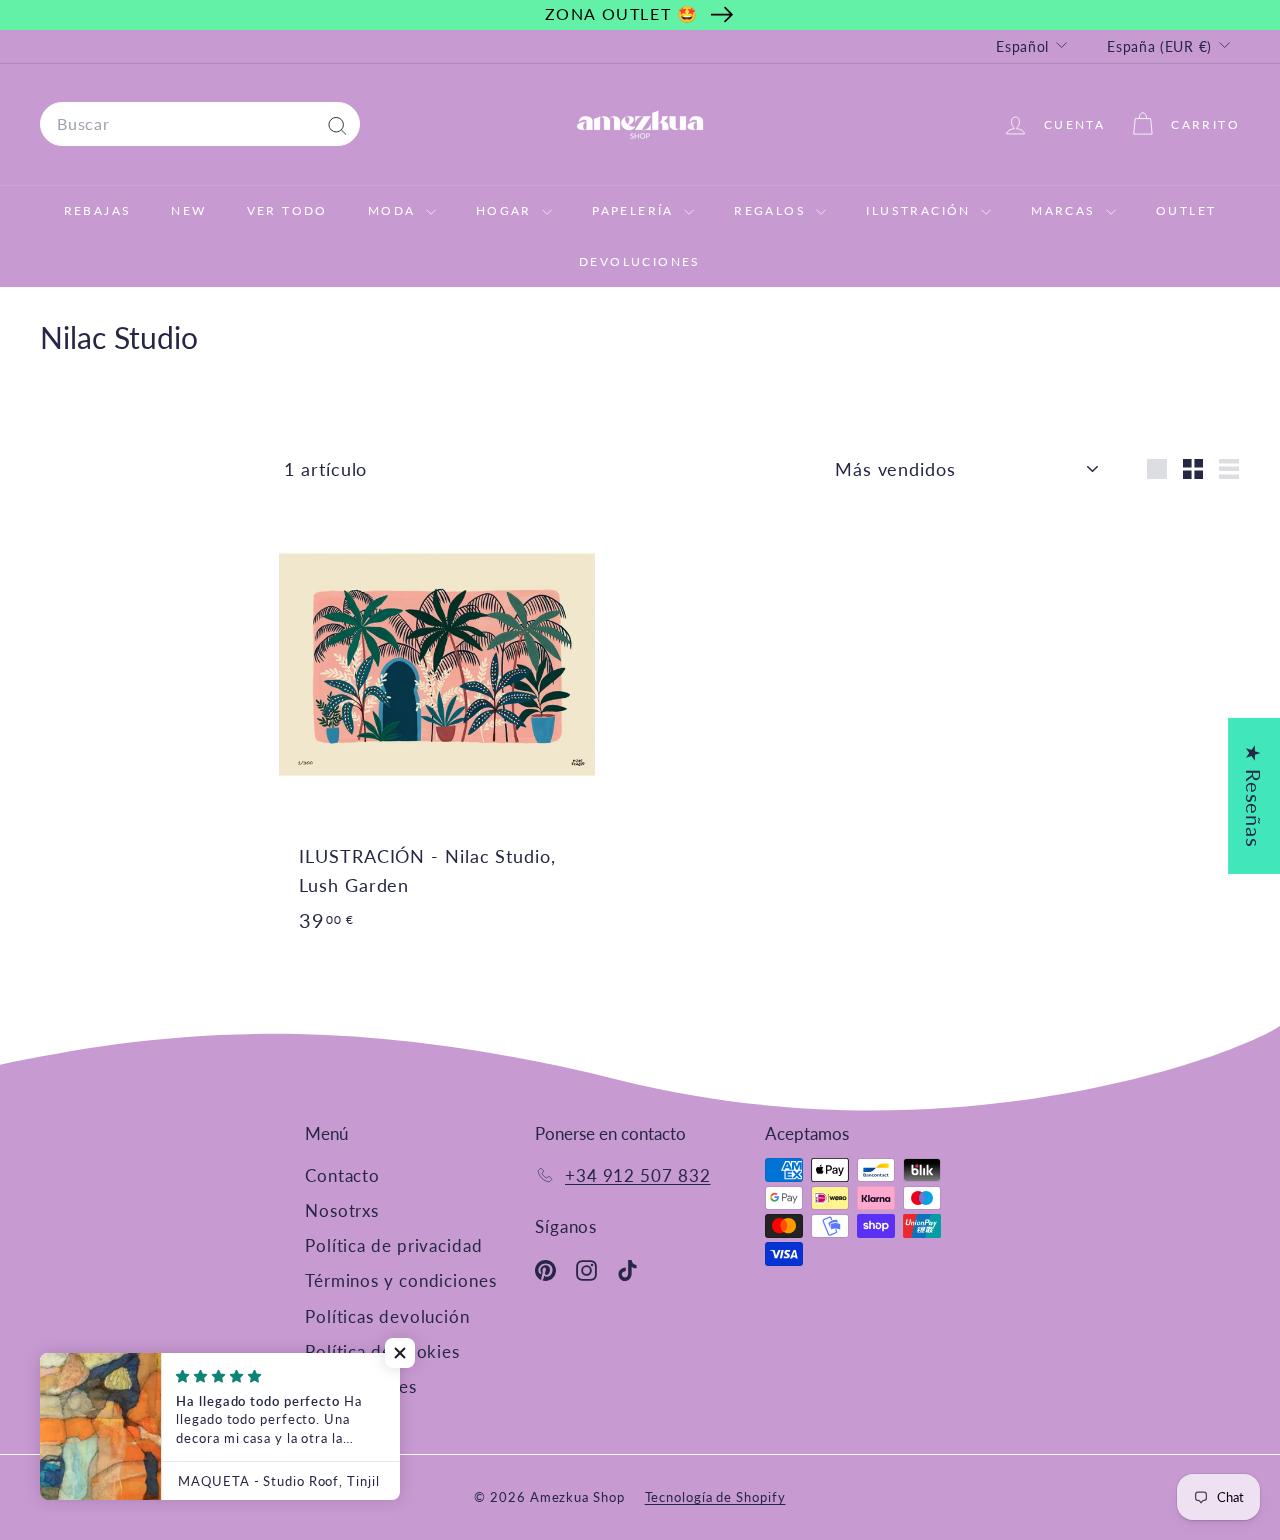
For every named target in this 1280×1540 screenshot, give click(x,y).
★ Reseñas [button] (1254, 796)
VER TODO (287, 210)
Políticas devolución (387, 1316)
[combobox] (200, 124)
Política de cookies (382, 1351)
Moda (394, 210)
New (188, 210)
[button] (400, 1353)
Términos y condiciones (401, 1280)
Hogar (506, 210)
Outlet (1186, 210)
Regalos (772, 210)
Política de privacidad (394, 1245)
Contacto (342, 1175)
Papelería (635, 210)
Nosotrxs (342, 1210)
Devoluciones (640, 261)
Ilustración (921, 210)
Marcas (1066, 210)
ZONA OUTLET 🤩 (622, 13)
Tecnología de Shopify (715, 1497)
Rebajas (98, 210)
